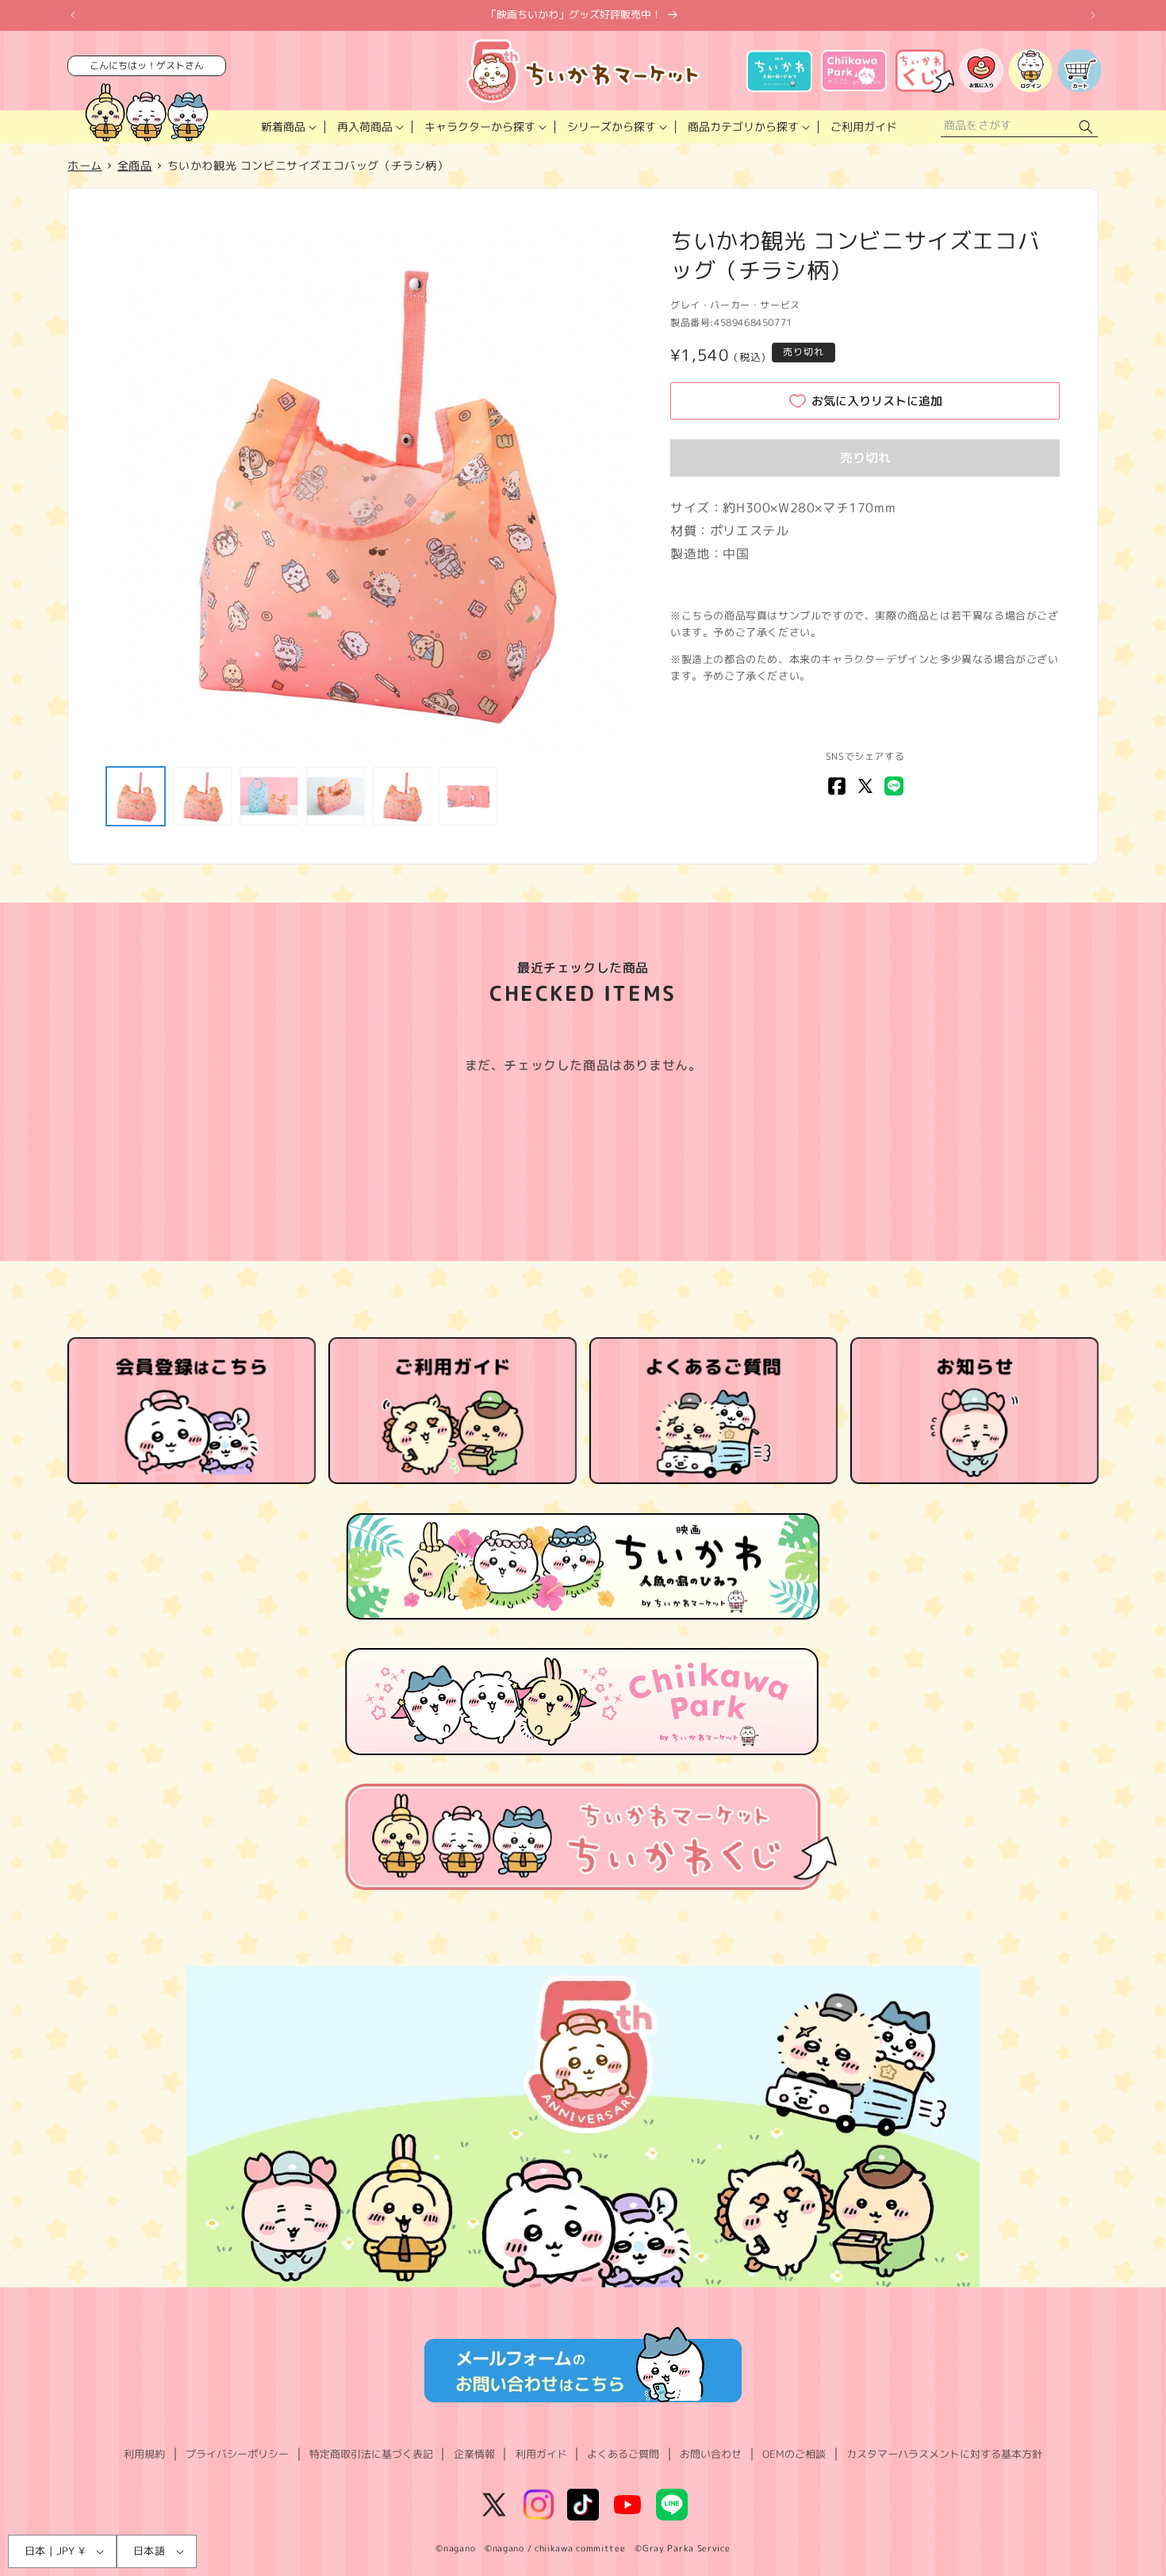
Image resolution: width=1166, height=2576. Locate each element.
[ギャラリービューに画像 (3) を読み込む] (269, 796)
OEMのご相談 (794, 2454)
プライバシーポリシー (237, 2454)
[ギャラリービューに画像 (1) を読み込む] (136, 796)
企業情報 (474, 2454)
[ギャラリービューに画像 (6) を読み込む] (468, 796)
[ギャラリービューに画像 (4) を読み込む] (336, 796)
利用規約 (144, 2454)
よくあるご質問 (623, 2454)
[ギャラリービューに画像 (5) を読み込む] (402, 796)
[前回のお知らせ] (73, 15)
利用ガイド (541, 2454)
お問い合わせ (711, 2454)
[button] (287, 127)
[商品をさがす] (1086, 127)
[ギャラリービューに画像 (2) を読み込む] (202, 796)
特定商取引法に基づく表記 (371, 2454)
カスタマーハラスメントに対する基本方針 (944, 2454)
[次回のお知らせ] (1093, 15)
